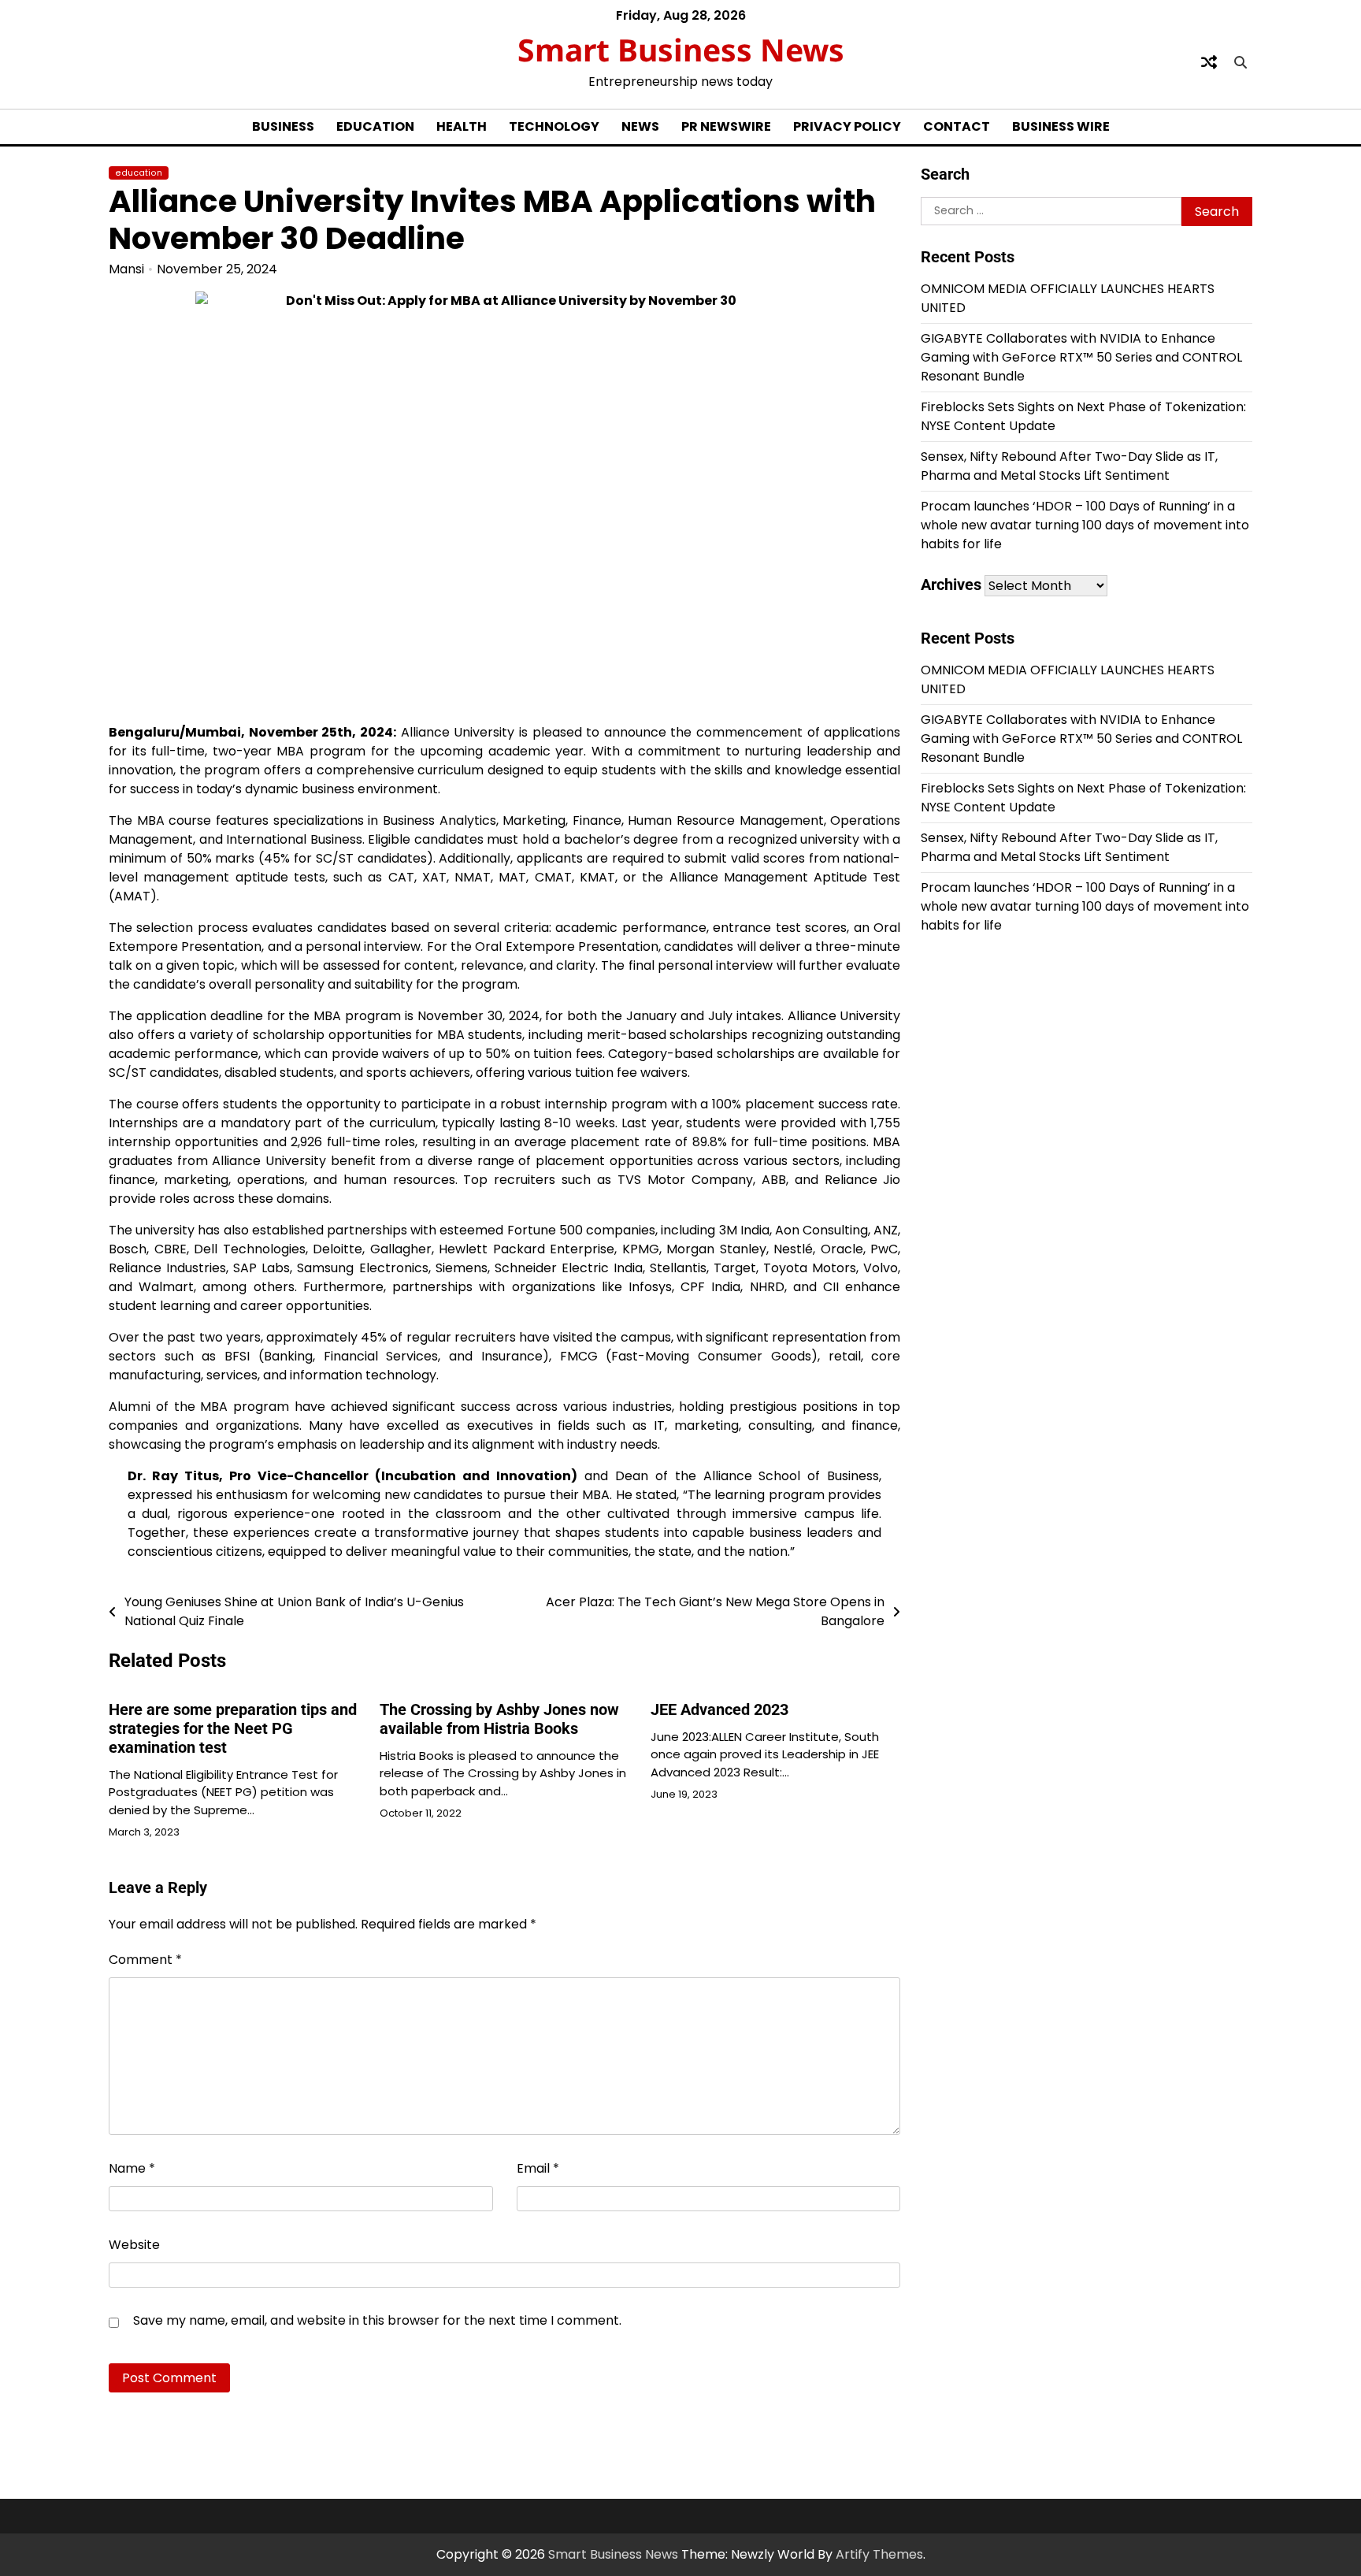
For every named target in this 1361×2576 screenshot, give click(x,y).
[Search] (1240, 62)
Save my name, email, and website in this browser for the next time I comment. (377, 2320)
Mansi (126, 269)
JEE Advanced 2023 (719, 1709)
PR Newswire (726, 126)
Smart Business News (681, 49)
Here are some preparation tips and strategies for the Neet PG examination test (233, 1728)
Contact (957, 126)
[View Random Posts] (1209, 62)
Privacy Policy (847, 126)
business (283, 126)
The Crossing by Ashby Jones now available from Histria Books (499, 1719)
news (640, 126)
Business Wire (1061, 126)
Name (132, 2168)
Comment (145, 1960)
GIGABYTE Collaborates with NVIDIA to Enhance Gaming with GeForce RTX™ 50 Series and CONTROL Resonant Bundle (1081, 357)
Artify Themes (879, 2554)
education (375, 126)
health (462, 126)
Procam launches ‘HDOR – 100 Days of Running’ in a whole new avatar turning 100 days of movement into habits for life (1085, 525)
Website (134, 2245)
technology (554, 126)
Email (538, 2168)
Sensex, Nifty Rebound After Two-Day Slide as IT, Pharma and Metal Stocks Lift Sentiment (1069, 466)
